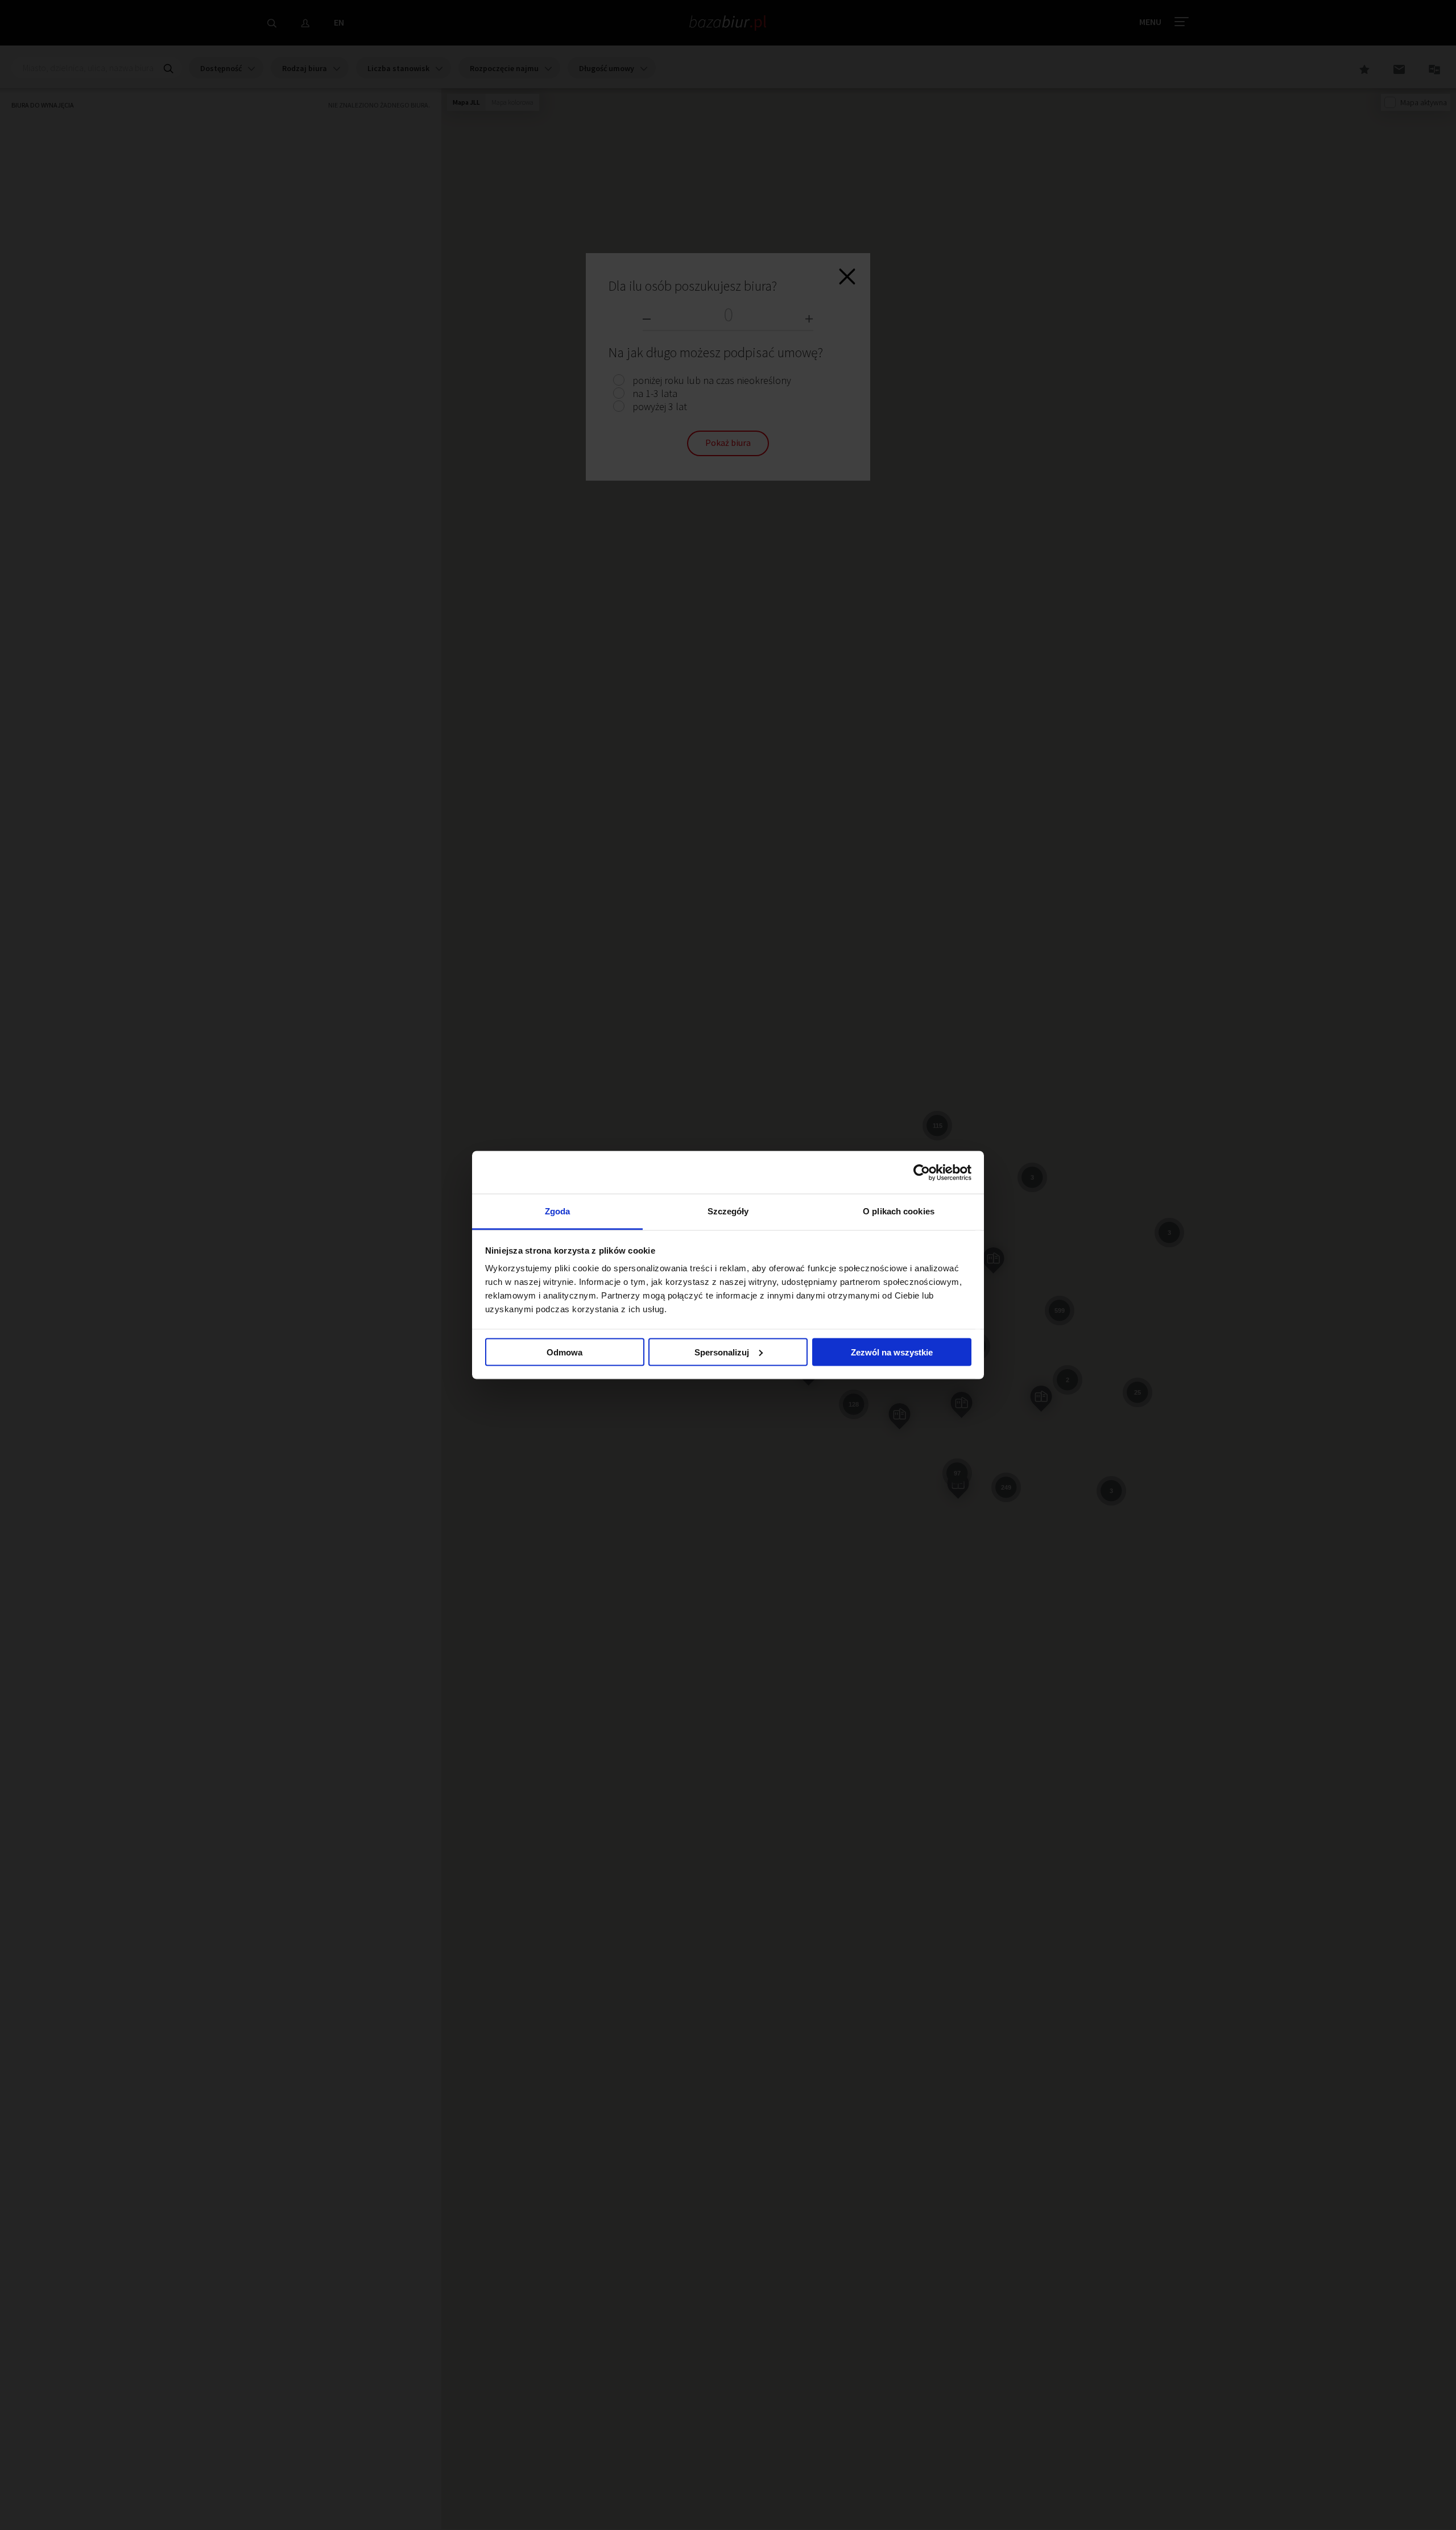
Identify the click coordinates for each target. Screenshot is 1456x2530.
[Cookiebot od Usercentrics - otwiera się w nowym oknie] (922, 1172)
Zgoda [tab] (558, 1211)
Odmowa (564, 1352)
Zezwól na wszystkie (892, 1352)
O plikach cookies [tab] (899, 1211)
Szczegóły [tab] (728, 1211)
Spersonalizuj (722, 1352)
